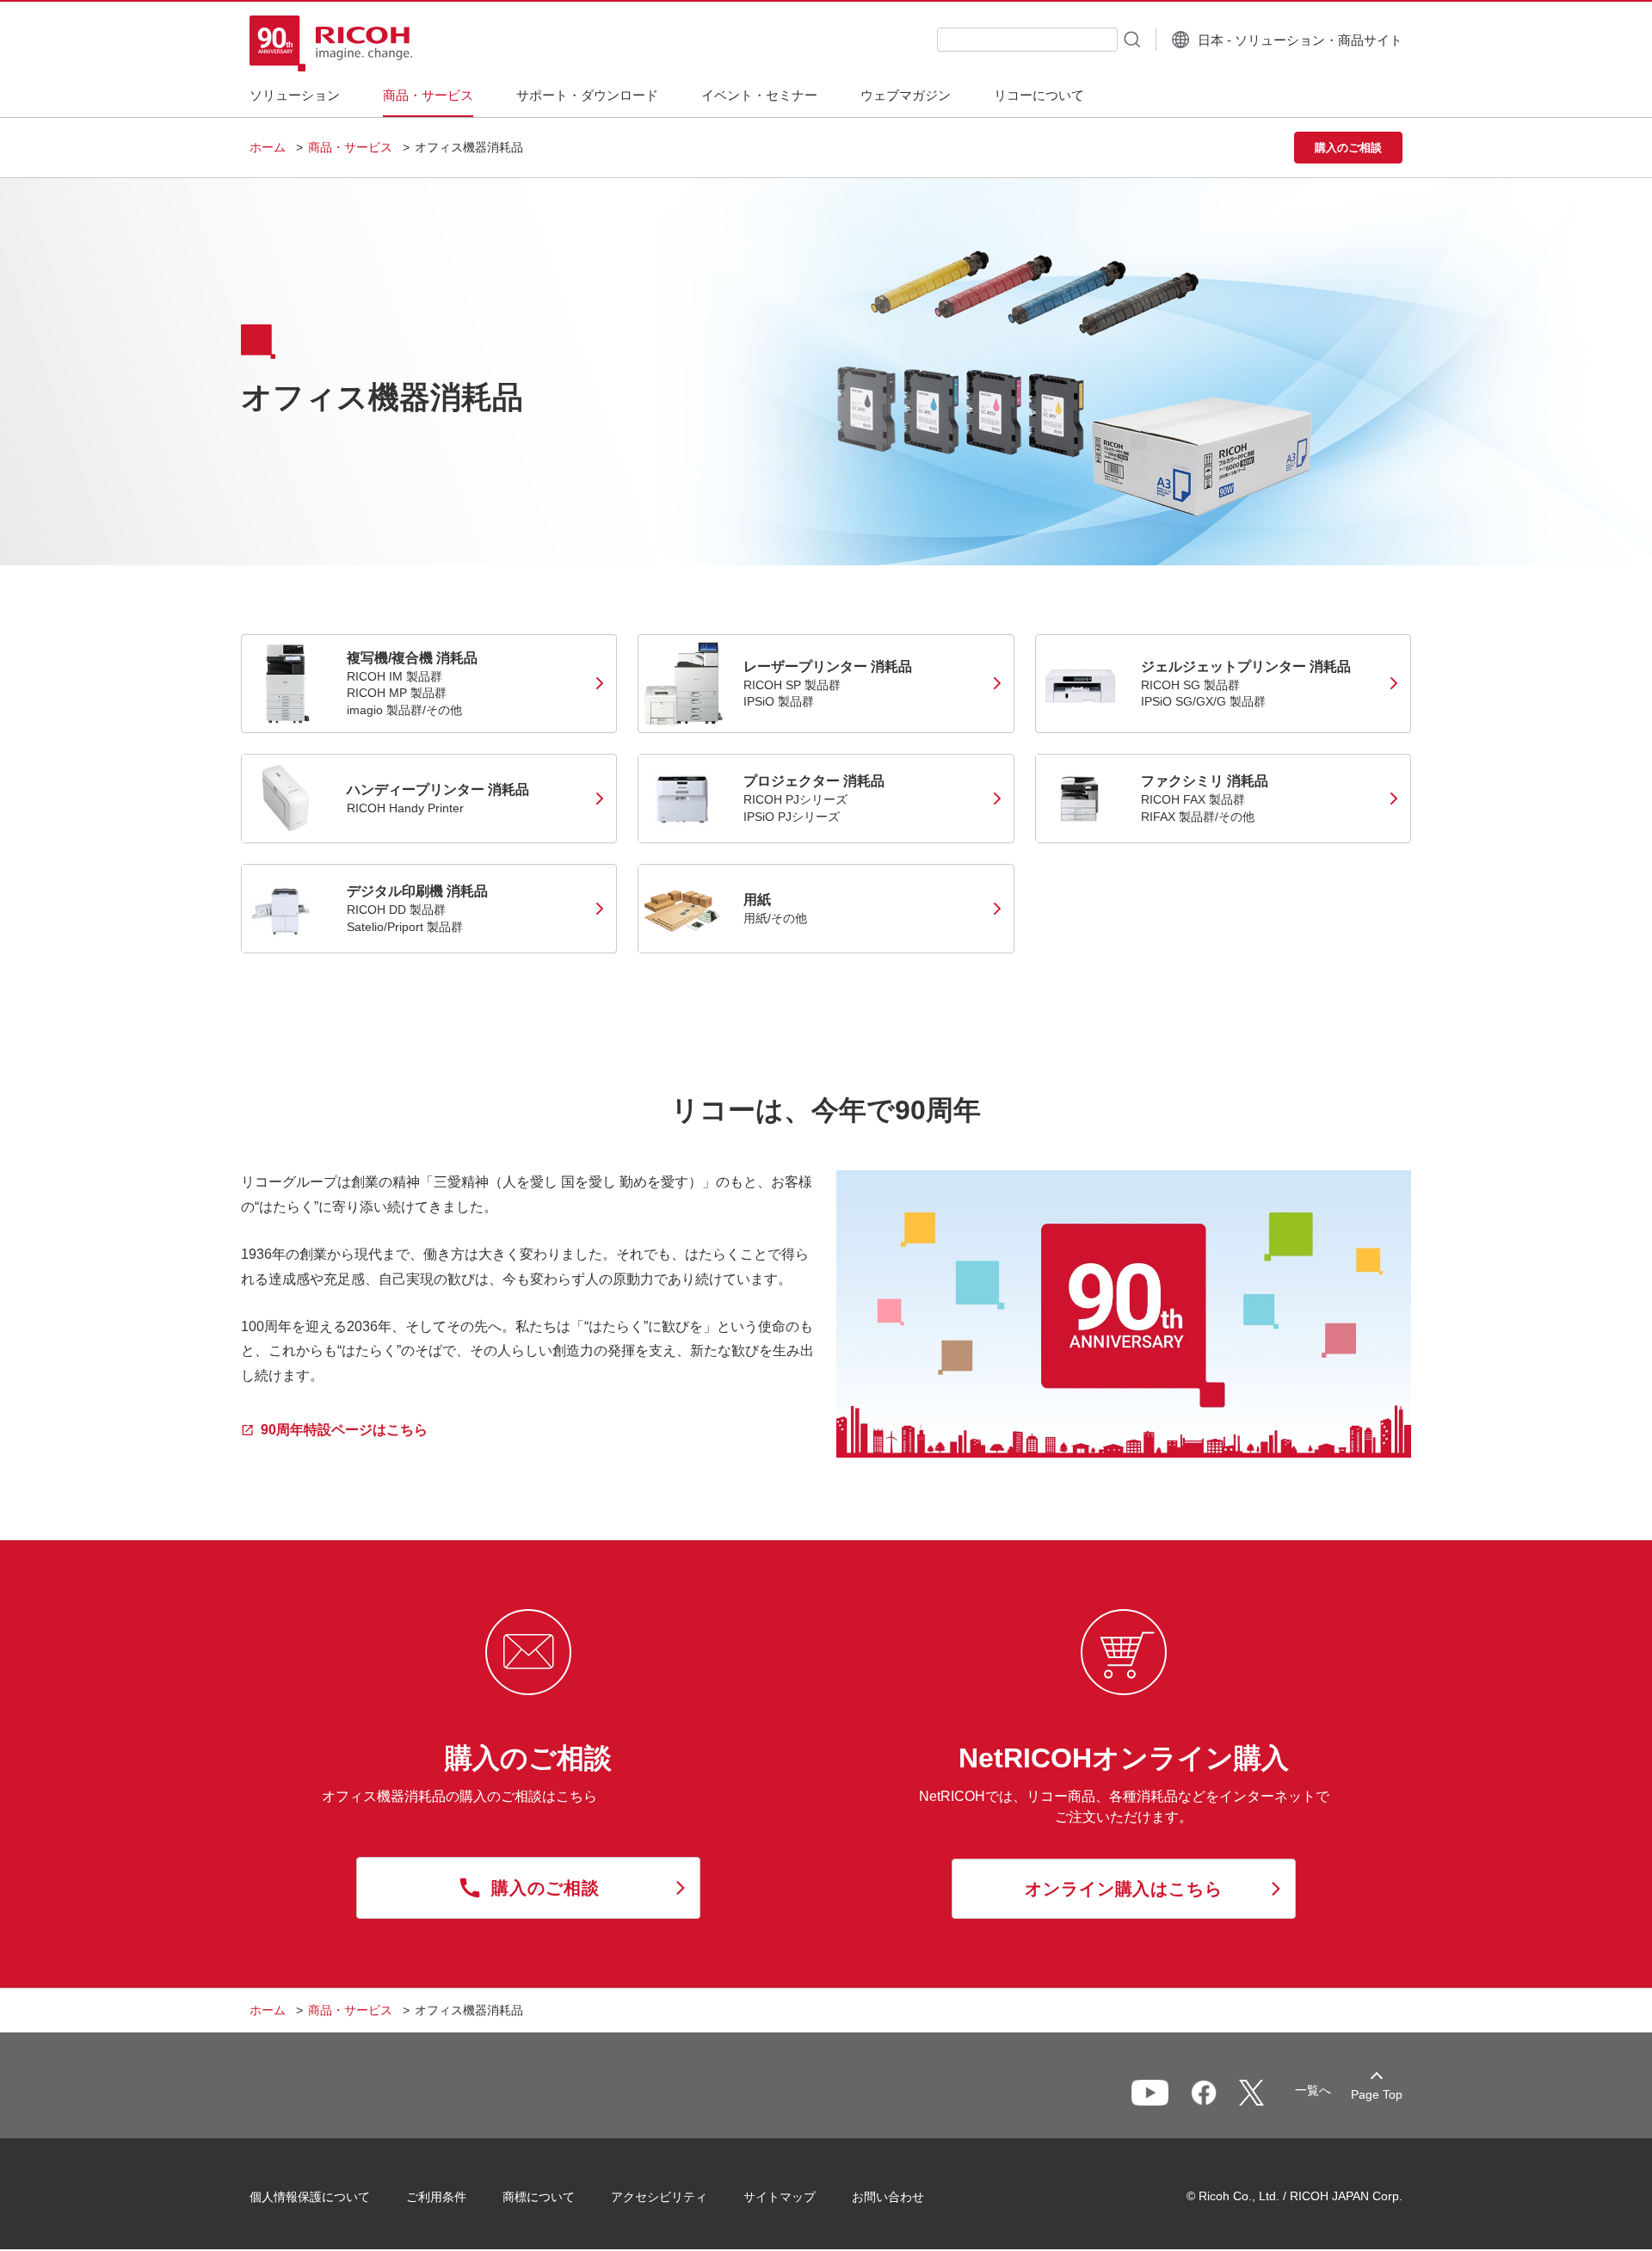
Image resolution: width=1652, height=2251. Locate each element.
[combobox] (1027, 40)
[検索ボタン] (1131, 39)
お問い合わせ (888, 2197)
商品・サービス (350, 147)
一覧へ (1313, 2090)
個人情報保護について (310, 2197)
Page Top (1377, 2094)
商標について (539, 2197)
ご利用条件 (436, 2197)
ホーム (268, 147)
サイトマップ (780, 2197)
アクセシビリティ (659, 2197)
